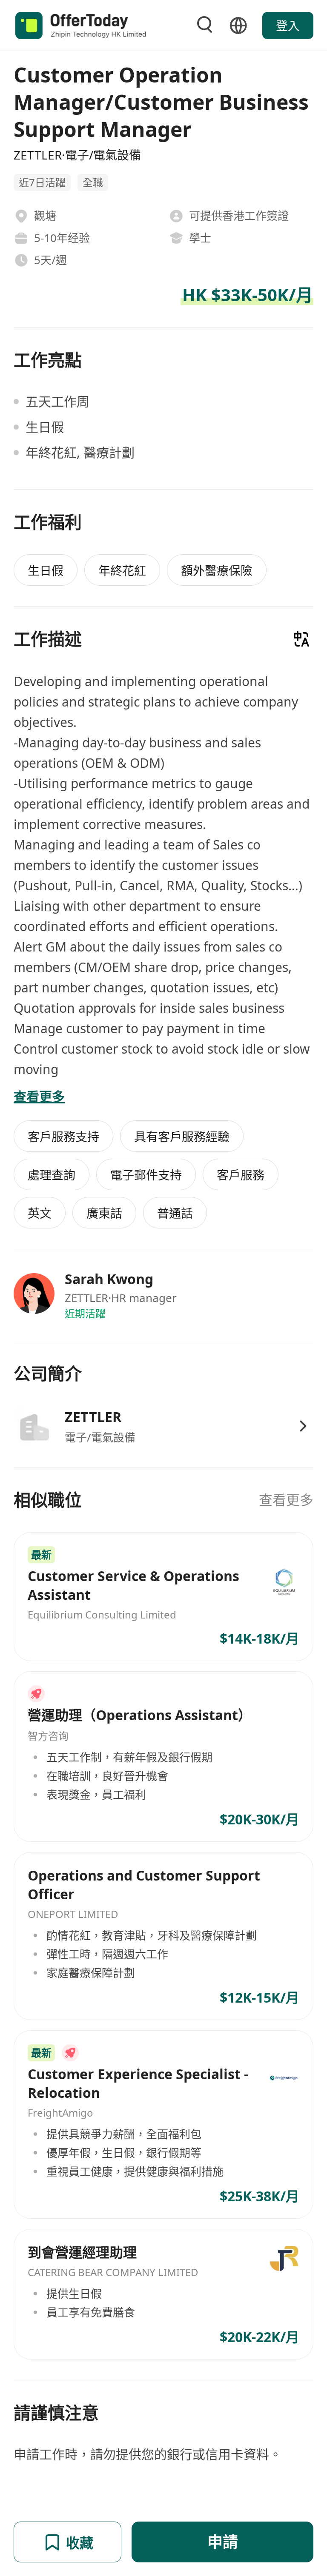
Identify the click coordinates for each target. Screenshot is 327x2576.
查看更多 (286, 1500)
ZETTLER (93, 1417)
